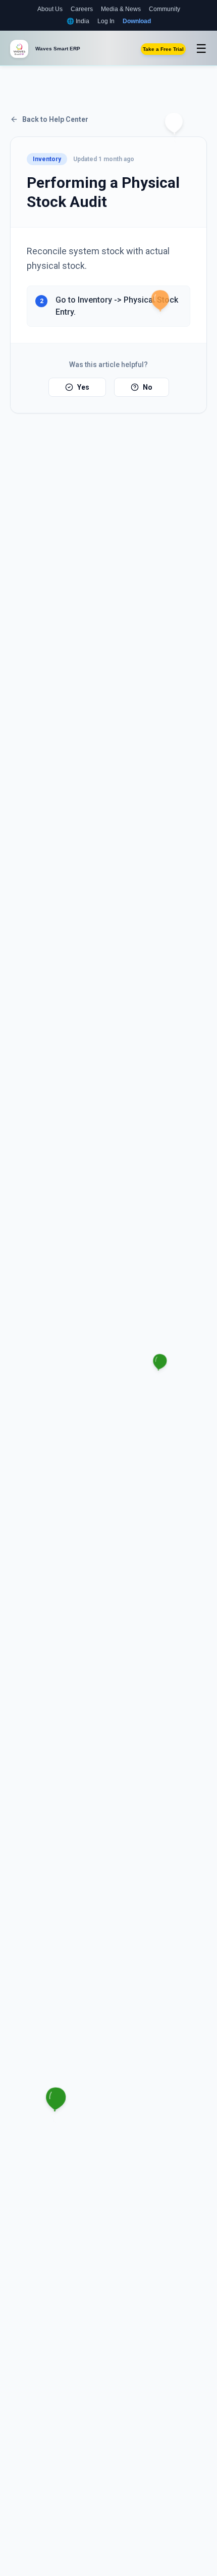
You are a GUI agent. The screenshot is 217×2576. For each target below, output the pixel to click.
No (148, 387)
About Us (50, 9)
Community (165, 9)
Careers (82, 9)
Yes (83, 387)
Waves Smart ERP (58, 49)
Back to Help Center (55, 119)
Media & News (121, 9)
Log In (106, 21)
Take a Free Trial (163, 49)
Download (137, 21)
